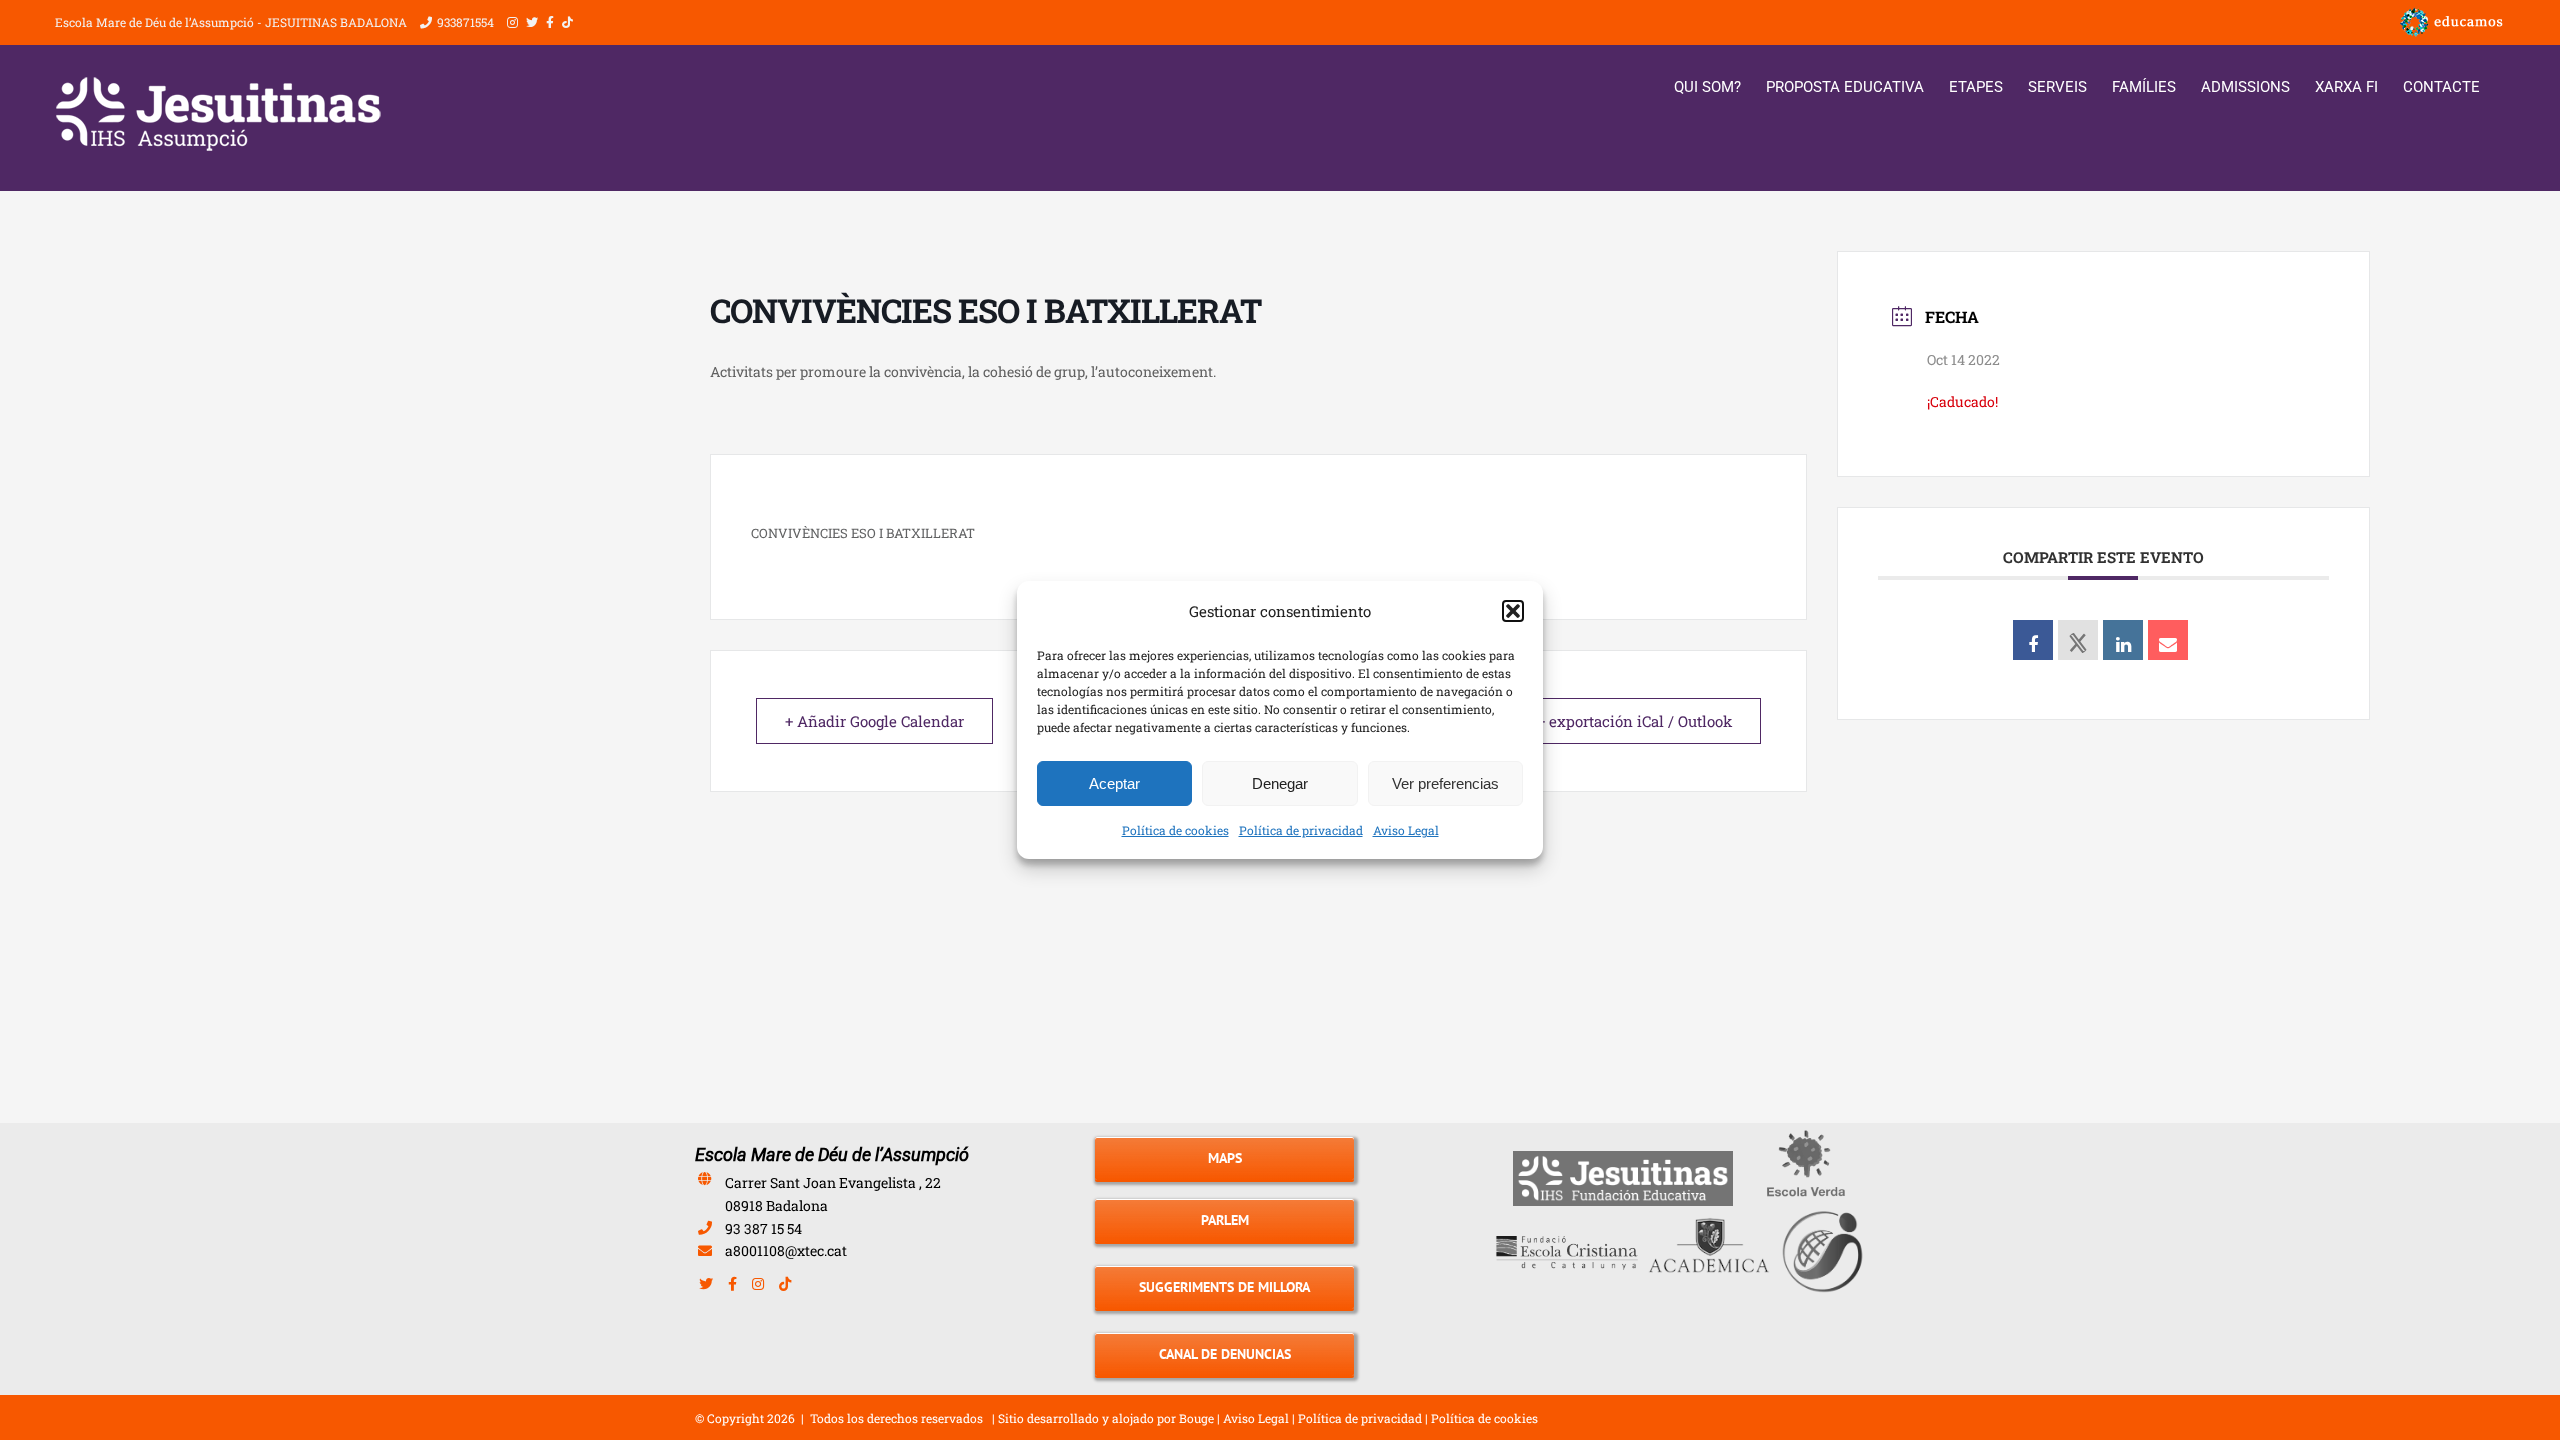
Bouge (1196, 1418)
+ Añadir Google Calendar (874, 721)
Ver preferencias (1445, 783)
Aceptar (1114, 783)
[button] (1513, 611)
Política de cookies (1175, 830)
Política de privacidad (1301, 830)
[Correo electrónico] (2168, 640)
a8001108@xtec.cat (786, 1250)
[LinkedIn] (2123, 640)
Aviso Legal (1406, 830)
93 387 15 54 (763, 1228)
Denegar (1280, 783)
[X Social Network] (2078, 640)
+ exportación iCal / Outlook (1634, 721)
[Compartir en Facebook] (2033, 640)
